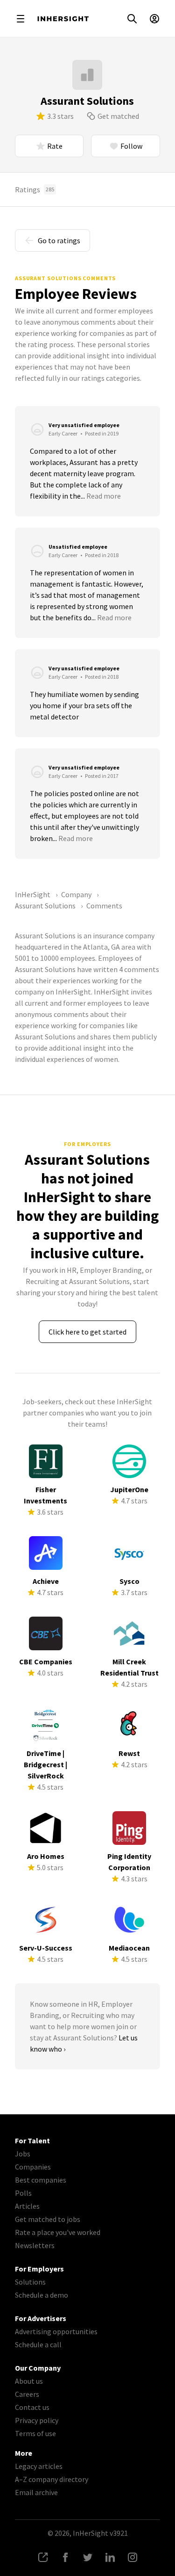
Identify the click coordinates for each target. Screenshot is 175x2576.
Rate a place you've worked (58, 2232)
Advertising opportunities (56, 2331)
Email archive (36, 2492)
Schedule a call (38, 2344)
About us (29, 2381)
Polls (23, 2193)
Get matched (118, 116)
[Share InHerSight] (43, 2557)
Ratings (35, 189)
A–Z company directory (52, 2479)
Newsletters (35, 2245)
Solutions (30, 2282)
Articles (27, 2206)
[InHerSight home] (63, 19)
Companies (33, 2167)
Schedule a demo (42, 2295)
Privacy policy (37, 2420)
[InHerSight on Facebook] (65, 2557)
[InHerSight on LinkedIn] (110, 2557)
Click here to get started (87, 1332)
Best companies (41, 2180)
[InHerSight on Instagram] (133, 2557)
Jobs (23, 2154)
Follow (131, 146)
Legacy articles (39, 2466)
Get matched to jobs (48, 2219)
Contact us (32, 2407)
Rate (55, 146)
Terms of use (35, 2433)
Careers (27, 2394)
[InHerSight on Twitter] (88, 2557)
